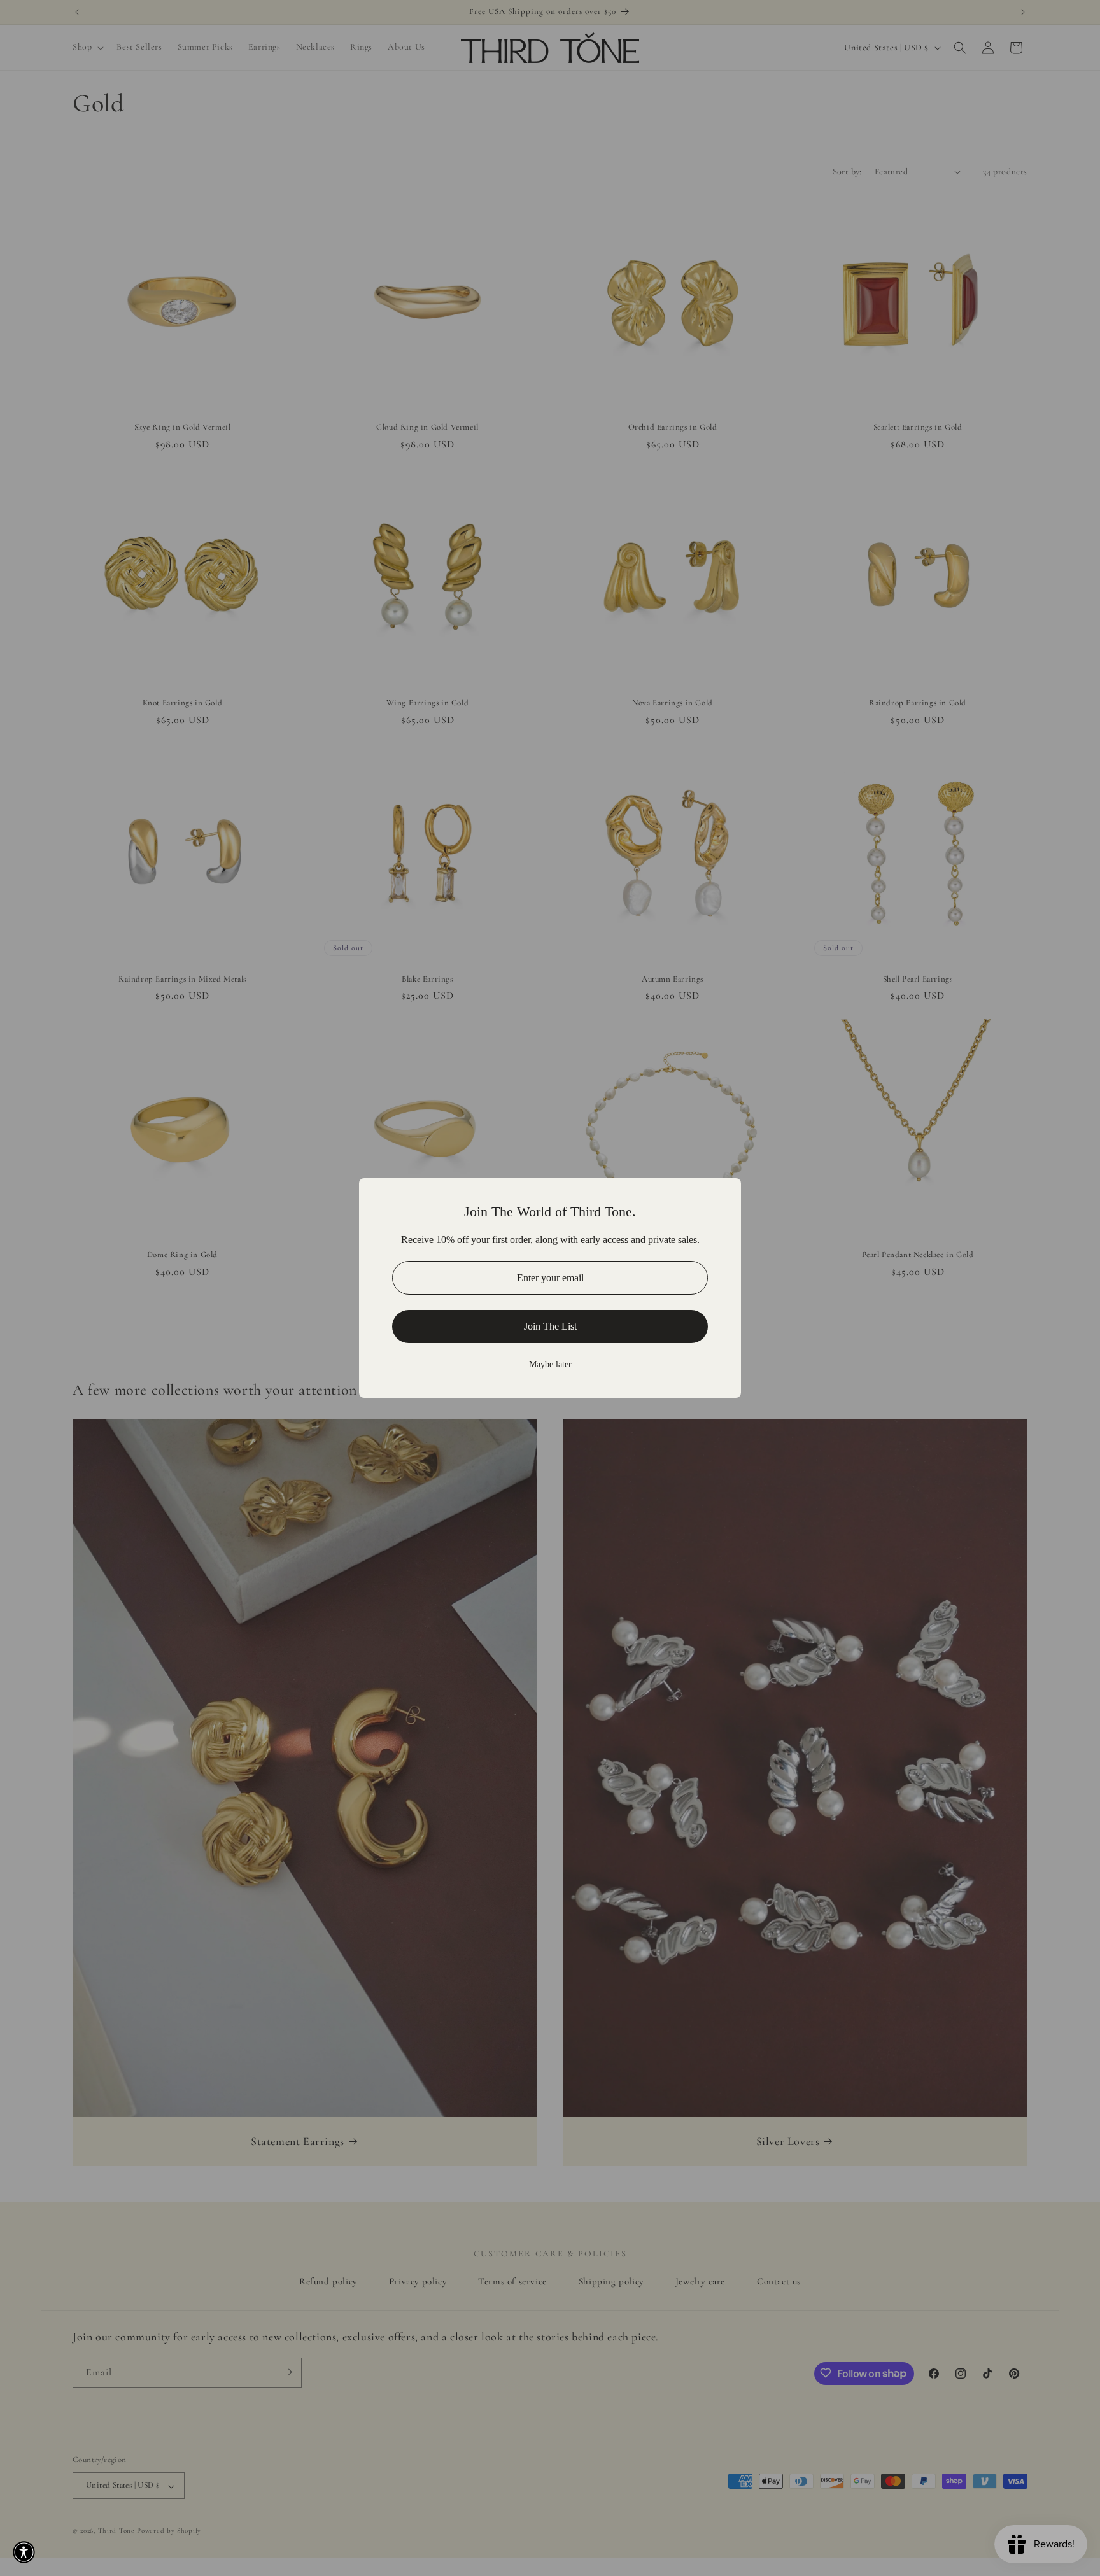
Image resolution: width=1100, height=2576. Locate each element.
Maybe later (550, 1364)
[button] (24, 2552)
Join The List (550, 1326)
